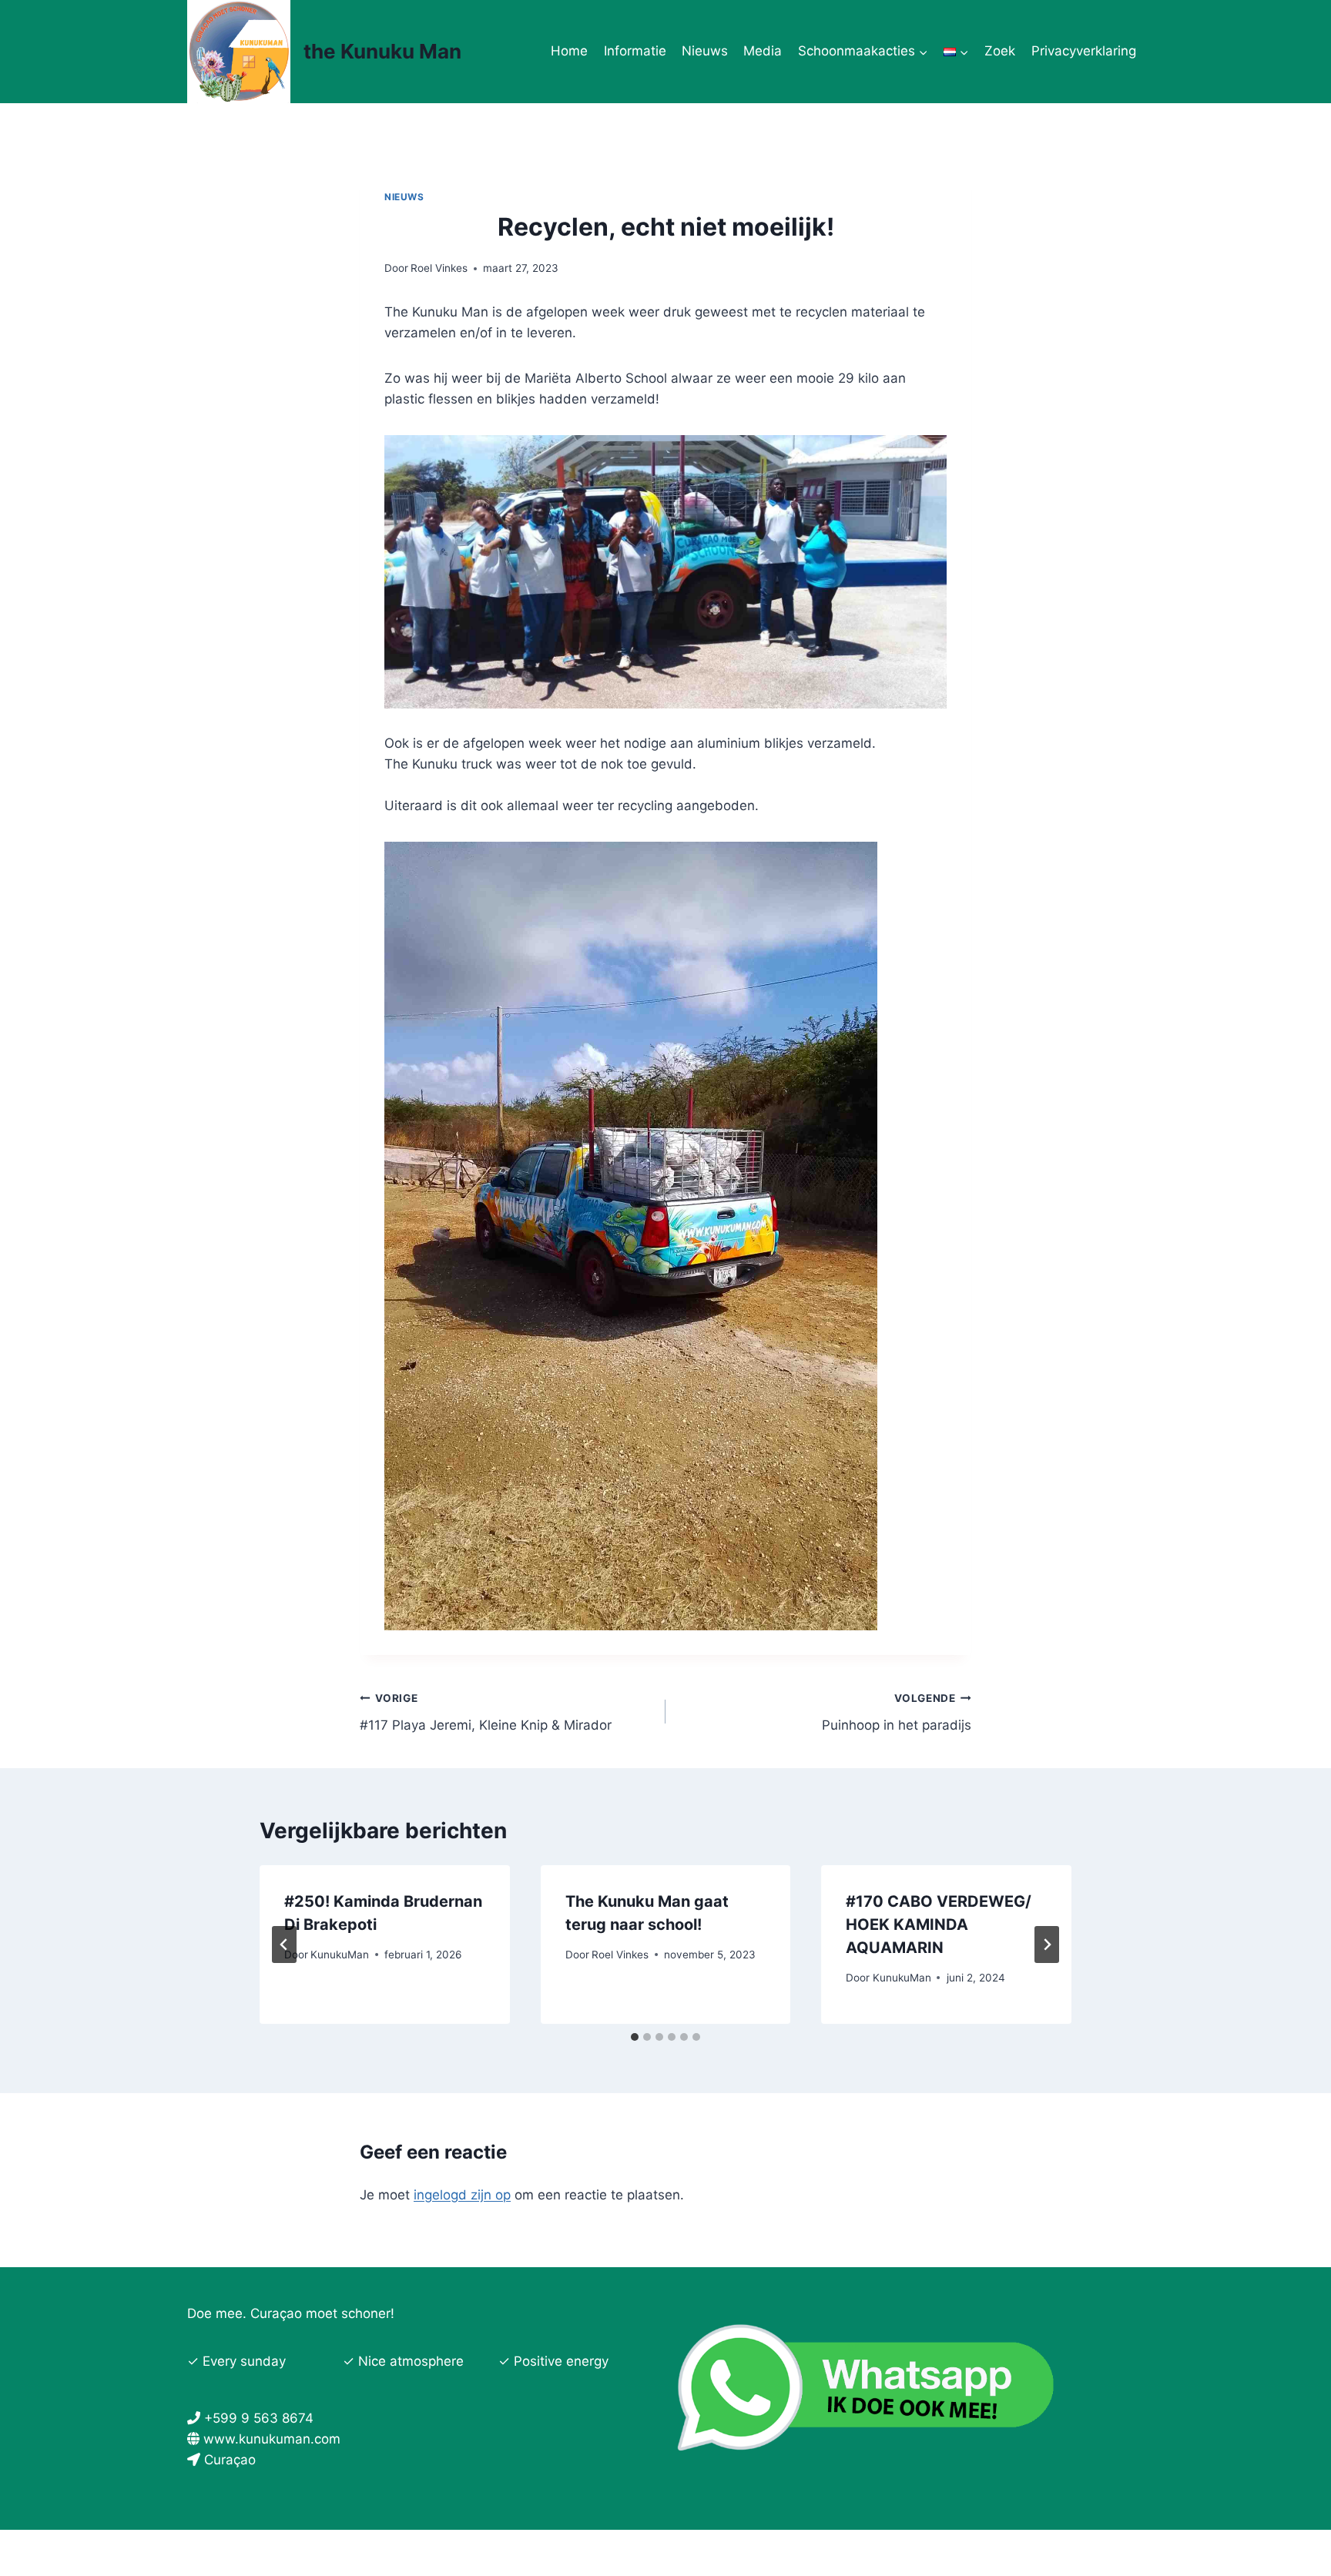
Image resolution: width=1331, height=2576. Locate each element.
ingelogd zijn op (462, 2195)
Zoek (1000, 51)
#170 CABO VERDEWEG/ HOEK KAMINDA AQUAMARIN (939, 1924)
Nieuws (705, 51)
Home (569, 51)
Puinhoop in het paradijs (897, 1712)
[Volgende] (1047, 1945)
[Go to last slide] (284, 1945)
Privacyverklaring (1084, 51)
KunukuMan (340, 1955)
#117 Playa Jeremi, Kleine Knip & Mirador (486, 1712)
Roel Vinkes (439, 268)
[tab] (635, 2037)
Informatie (635, 51)
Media (763, 51)
